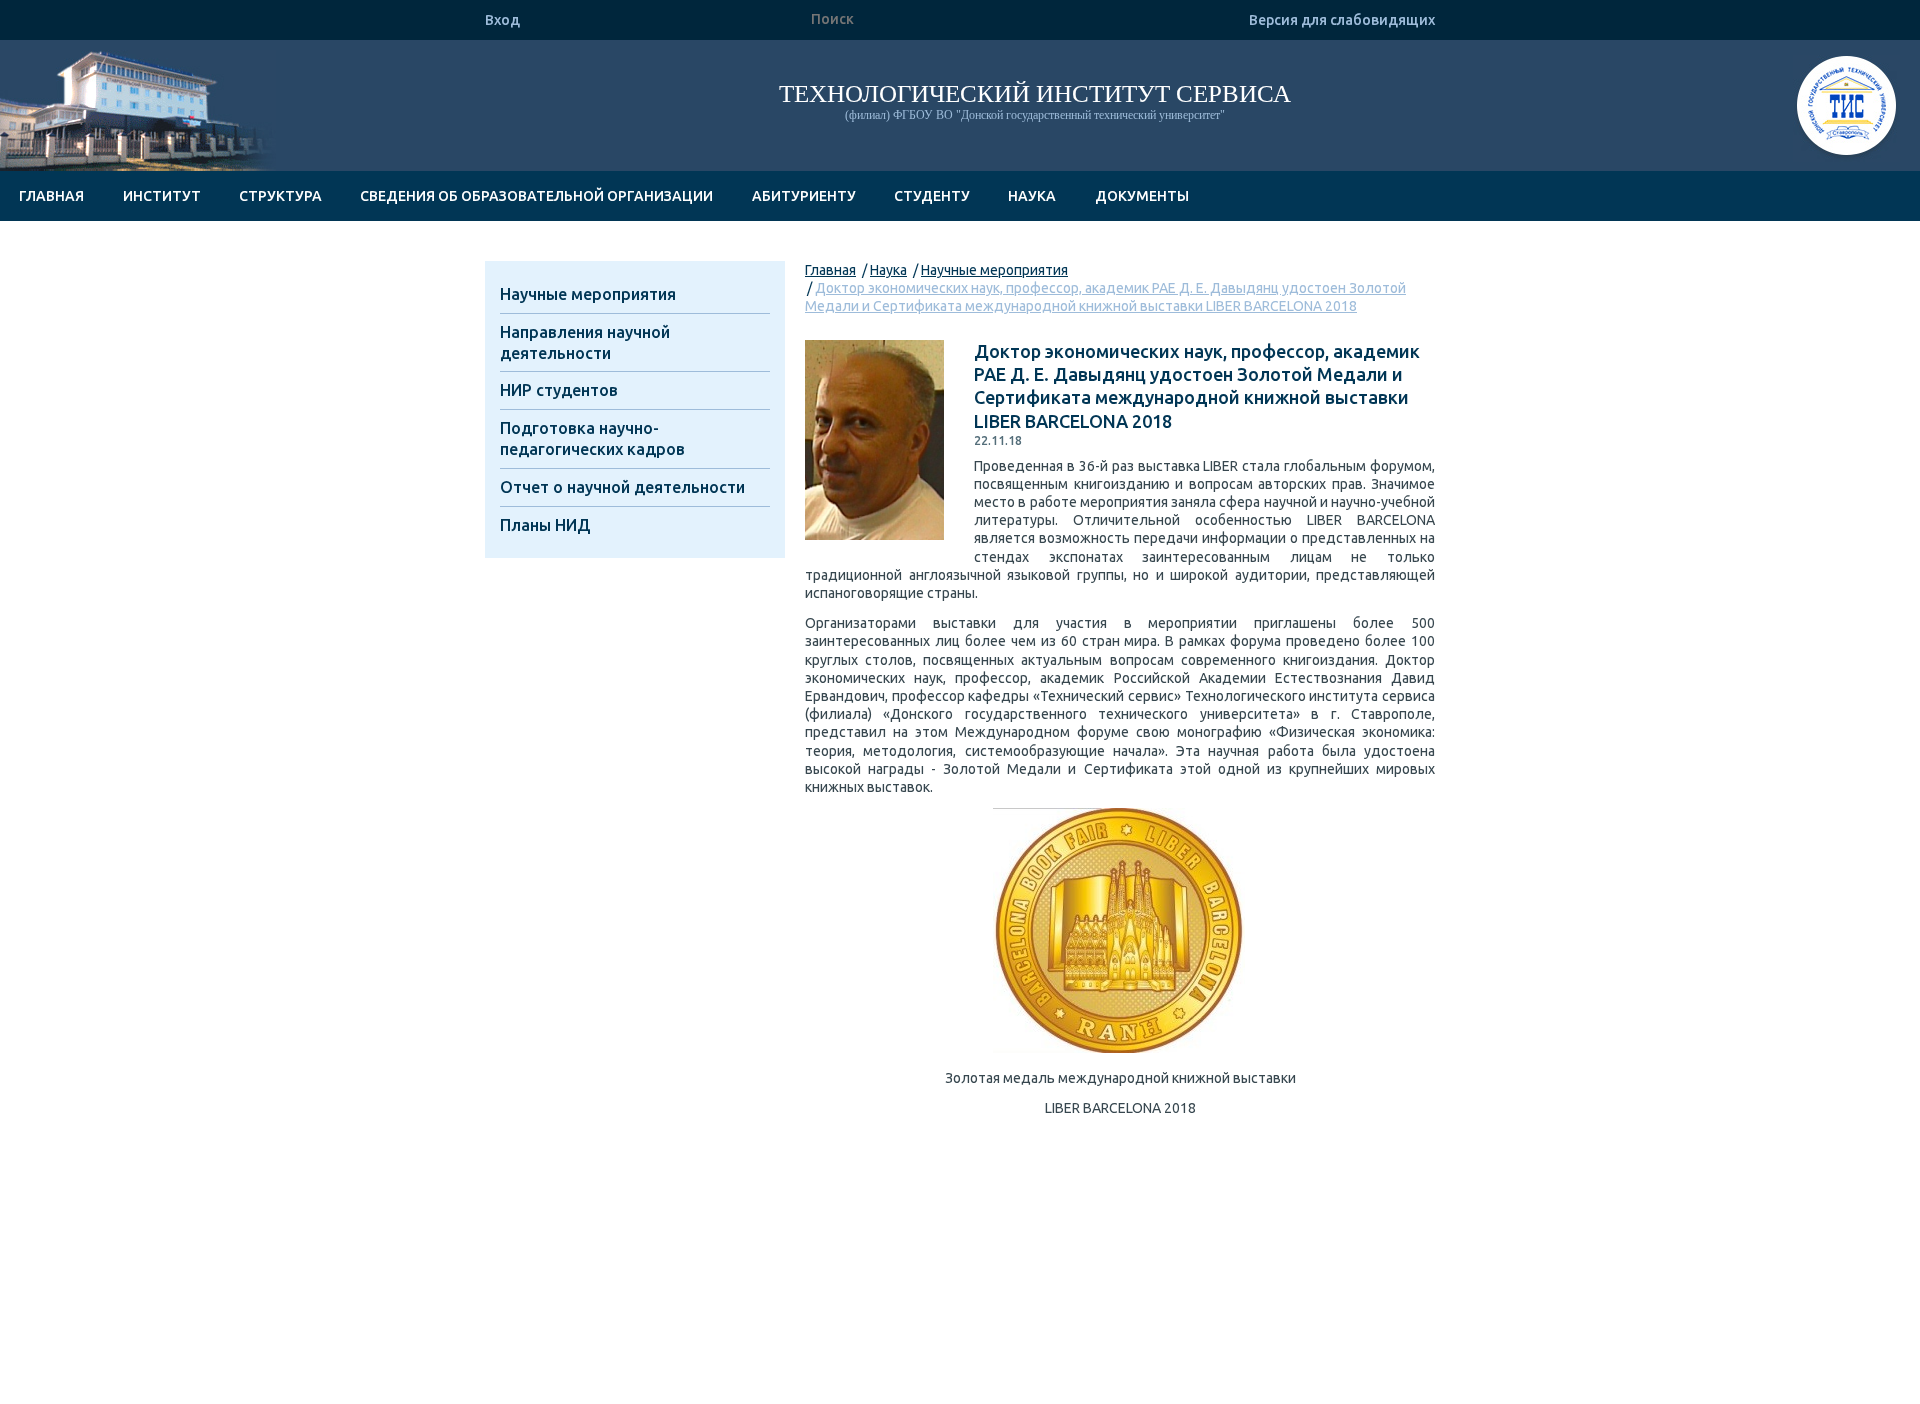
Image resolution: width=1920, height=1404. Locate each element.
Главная (51, 196)
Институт (162, 196)
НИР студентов (559, 390)
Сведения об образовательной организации (536, 196)
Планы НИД (545, 525)
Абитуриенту (804, 196)
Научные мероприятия (994, 270)
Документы (1142, 196)
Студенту (932, 196)
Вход (502, 20)
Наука (1032, 196)
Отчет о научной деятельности (622, 487)
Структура (280, 196)
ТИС (1846, 108)
